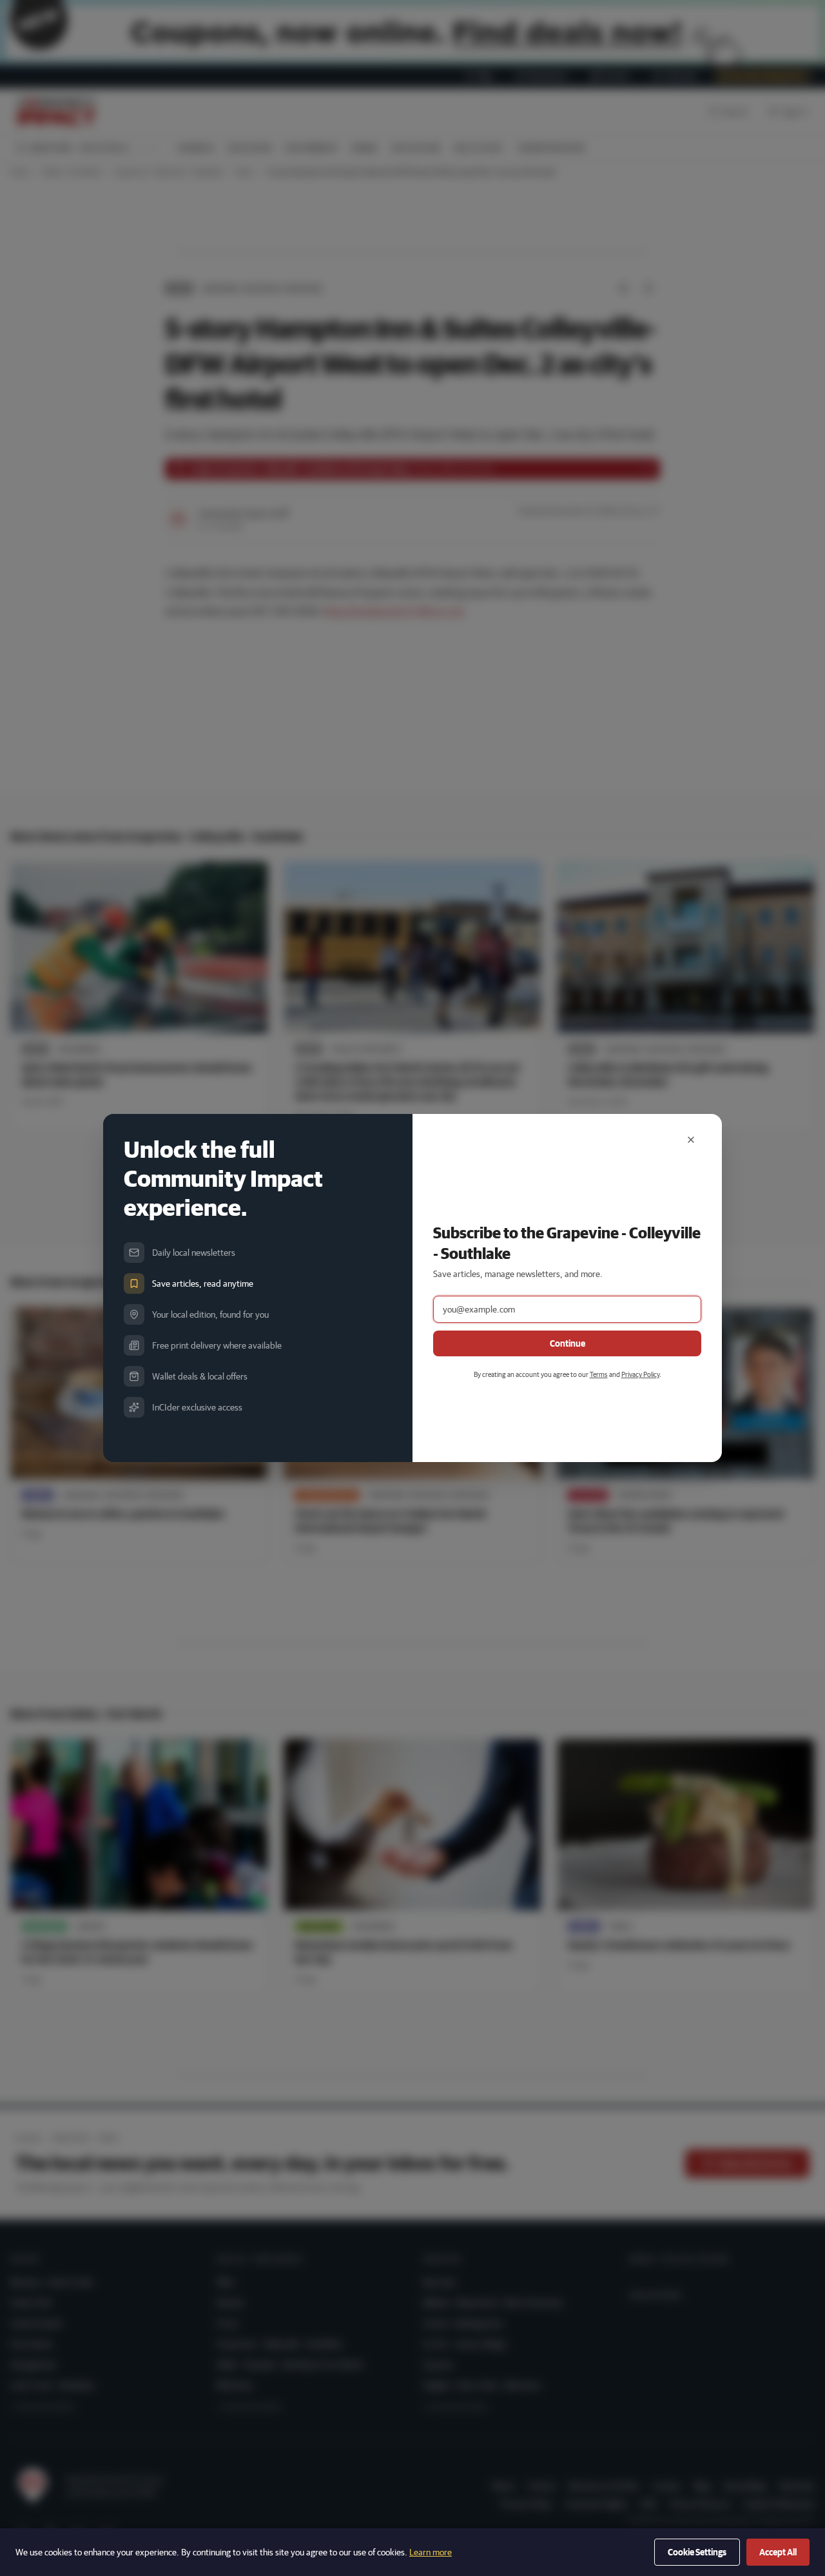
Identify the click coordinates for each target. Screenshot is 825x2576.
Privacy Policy (640, 1374)
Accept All (778, 2552)
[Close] (691, 1140)
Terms (599, 1374)
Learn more (431, 2552)
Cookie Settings (697, 2552)
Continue (568, 1343)
